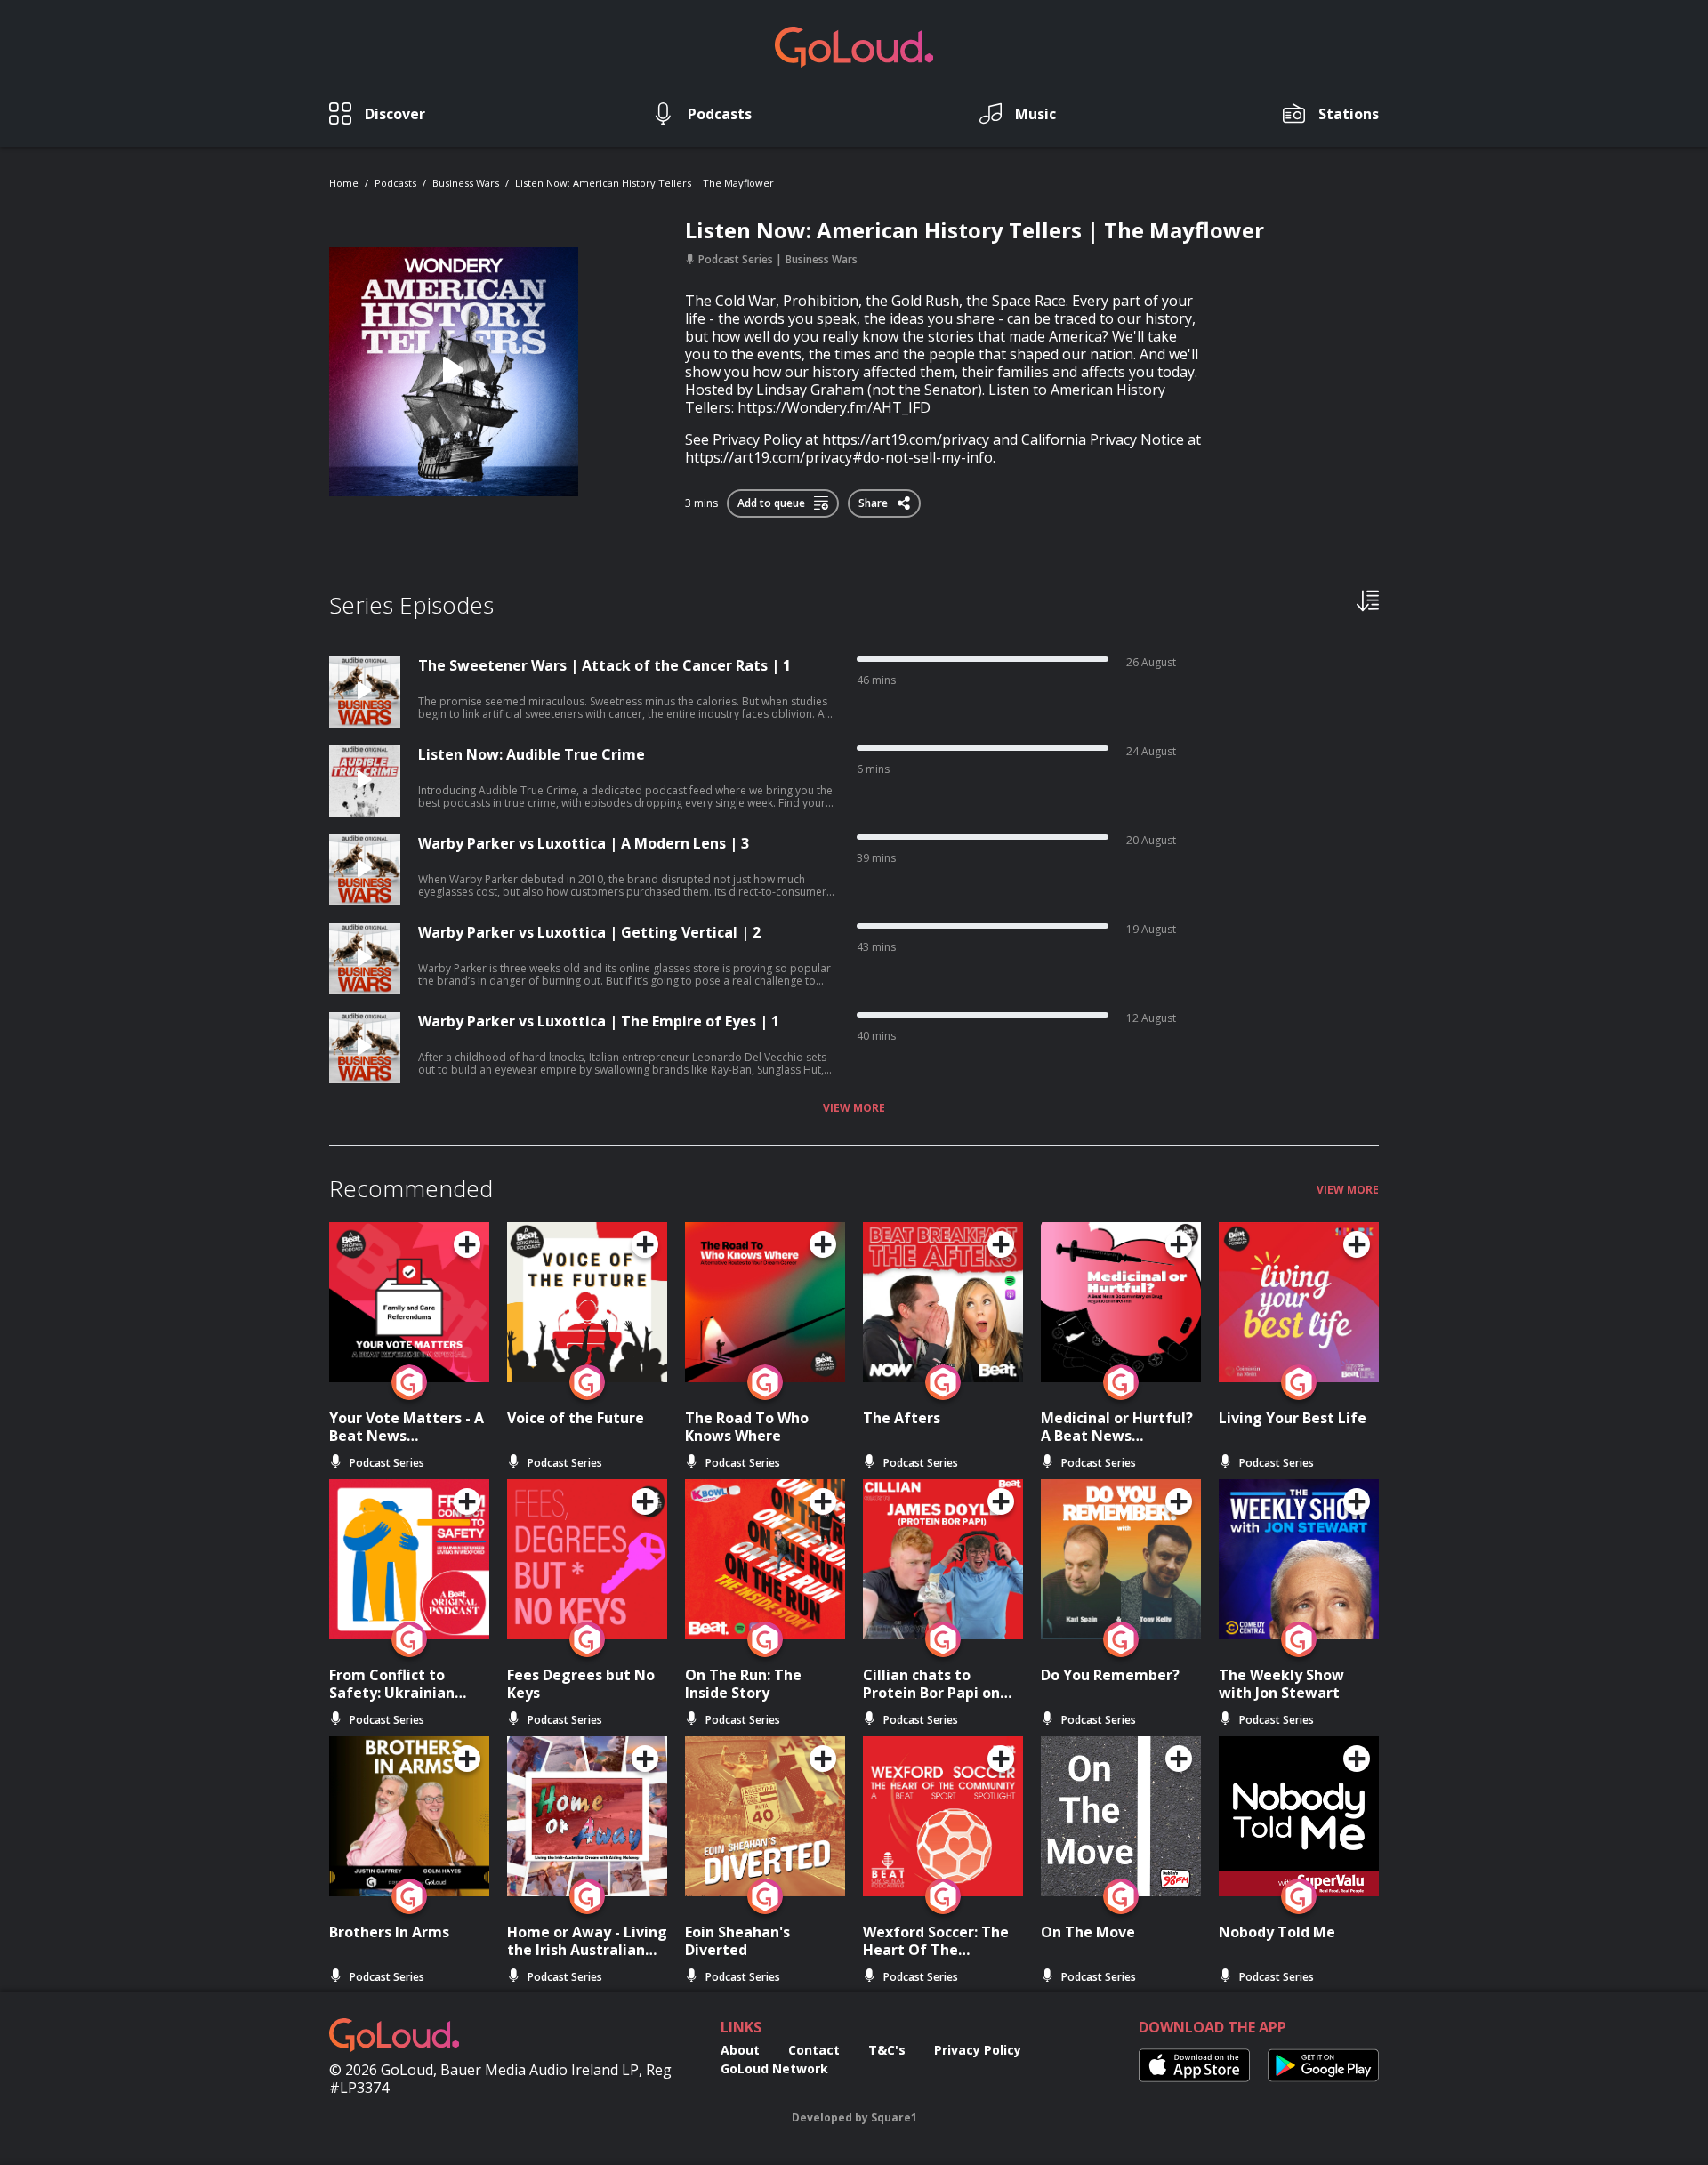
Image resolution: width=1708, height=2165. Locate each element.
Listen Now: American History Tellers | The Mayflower (645, 183)
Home (344, 183)
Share (874, 500)
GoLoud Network (774, 2068)
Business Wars (466, 183)
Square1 (894, 2117)
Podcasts (395, 183)
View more (854, 1108)
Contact (814, 2050)
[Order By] (1368, 600)
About (740, 2050)
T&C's (887, 2050)
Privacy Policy (978, 2050)
